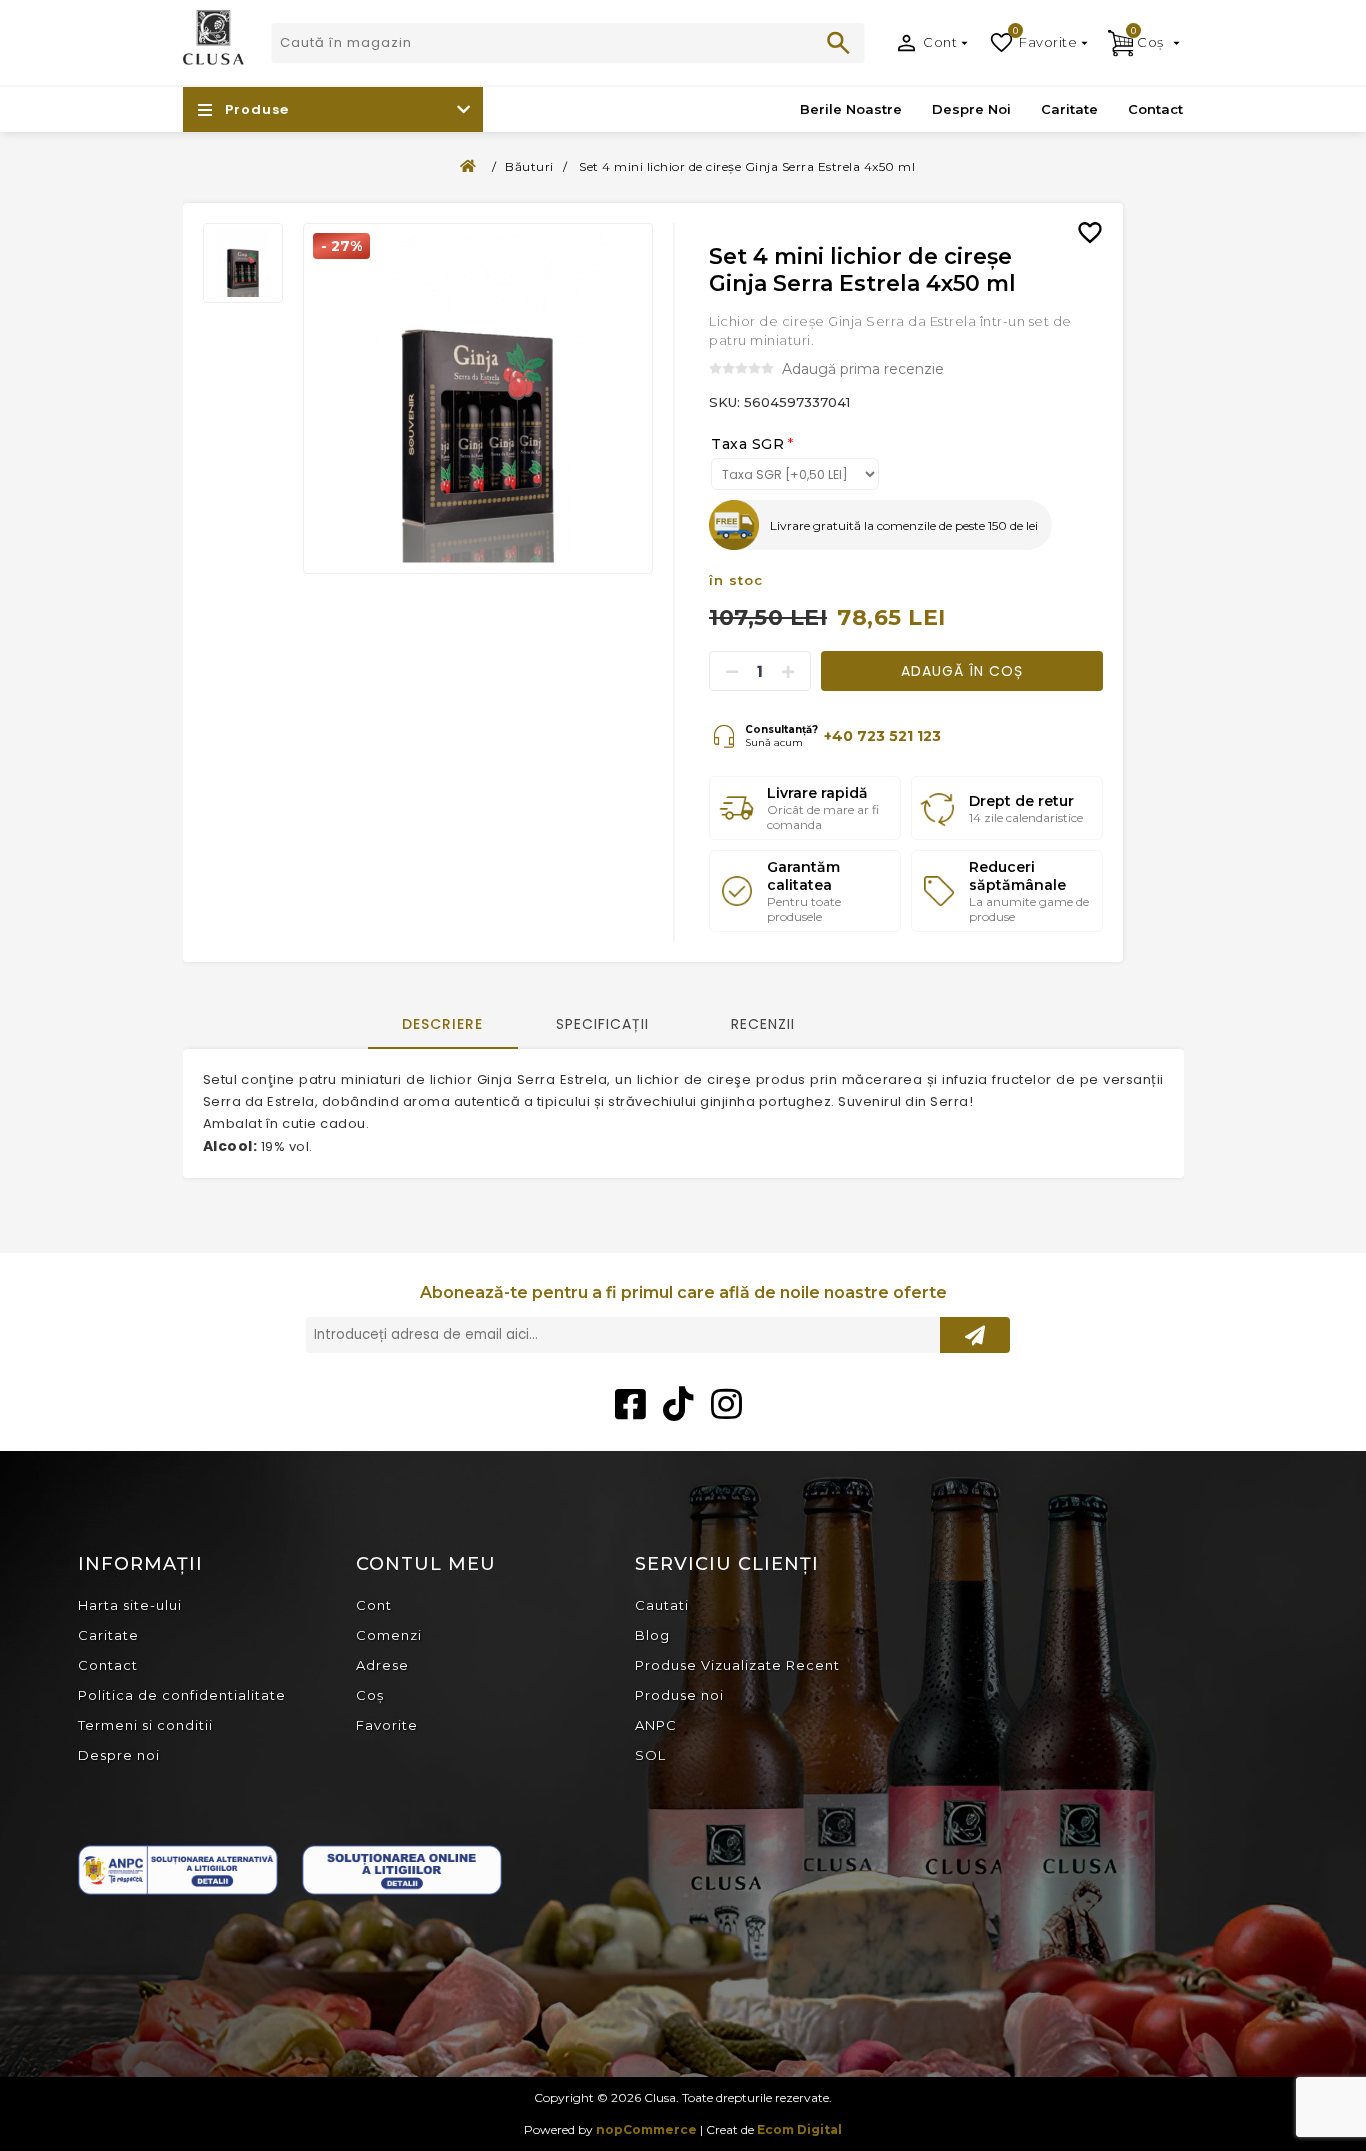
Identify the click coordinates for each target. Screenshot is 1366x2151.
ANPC (656, 1725)
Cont (940, 42)
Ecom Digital (799, 2129)
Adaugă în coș (962, 671)
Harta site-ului (130, 1605)
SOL (650, 1755)
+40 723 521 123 (882, 736)
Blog (652, 1635)
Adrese (382, 1665)
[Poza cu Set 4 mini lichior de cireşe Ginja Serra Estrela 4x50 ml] (478, 398)
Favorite (387, 1725)
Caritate (108, 1635)
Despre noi (119, 1755)
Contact (108, 1665)
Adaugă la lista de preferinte (1098, 218)
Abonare (975, 1335)
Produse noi (679, 1695)
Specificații (602, 1024)
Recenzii (763, 1024)
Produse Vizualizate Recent (737, 1665)
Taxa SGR (747, 444)
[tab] (443, 1026)
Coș (370, 1695)
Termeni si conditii (145, 1725)
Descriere (442, 1024)
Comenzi (389, 1635)
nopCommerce (646, 2129)
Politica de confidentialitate (182, 1695)
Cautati (839, 43)
